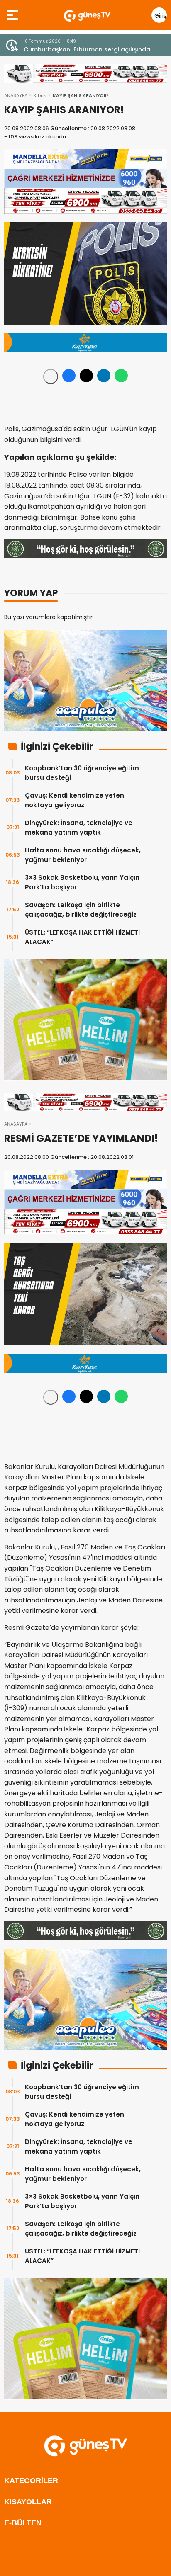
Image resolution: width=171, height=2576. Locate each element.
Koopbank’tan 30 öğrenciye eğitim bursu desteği (82, 773)
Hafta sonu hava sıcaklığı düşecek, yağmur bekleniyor (83, 855)
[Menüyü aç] (13, 15)
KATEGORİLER (31, 2481)
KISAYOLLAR (28, 2502)
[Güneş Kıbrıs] (87, 15)
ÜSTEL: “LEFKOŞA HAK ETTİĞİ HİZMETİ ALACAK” (82, 937)
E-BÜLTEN (23, 2523)
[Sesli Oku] (51, 376)
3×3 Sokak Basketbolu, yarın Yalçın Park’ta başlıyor (82, 882)
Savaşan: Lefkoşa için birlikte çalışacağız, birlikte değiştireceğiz (81, 910)
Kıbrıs (40, 95)
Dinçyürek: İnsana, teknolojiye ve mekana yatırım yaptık (79, 828)
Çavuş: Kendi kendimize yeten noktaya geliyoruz (75, 800)
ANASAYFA (16, 95)
